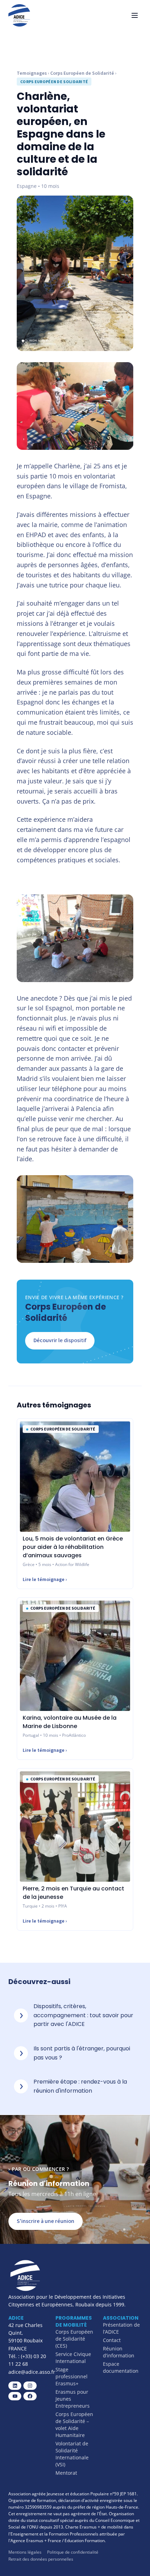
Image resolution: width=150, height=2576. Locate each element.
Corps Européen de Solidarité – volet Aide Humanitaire (74, 2425)
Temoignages (32, 73)
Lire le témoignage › (45, 1580)
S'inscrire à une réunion (46, 2221)
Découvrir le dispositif (60, 1340)
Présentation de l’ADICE (121, 2328)
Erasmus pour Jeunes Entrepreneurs (73, 2399)
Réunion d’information (119, 2352)
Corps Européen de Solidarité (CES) (74, 2339)
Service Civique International (73, 2358)
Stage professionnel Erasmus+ (72, 2376)
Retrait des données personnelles (41, 2559)
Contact (112, 2340)
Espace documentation (121, 2367)
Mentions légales (25, 2552)
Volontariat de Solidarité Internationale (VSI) (72, 2454)
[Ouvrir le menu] (135, 15)
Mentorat (66, 2473)
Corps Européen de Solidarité (82, 73)
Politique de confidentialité (73, 2552)
